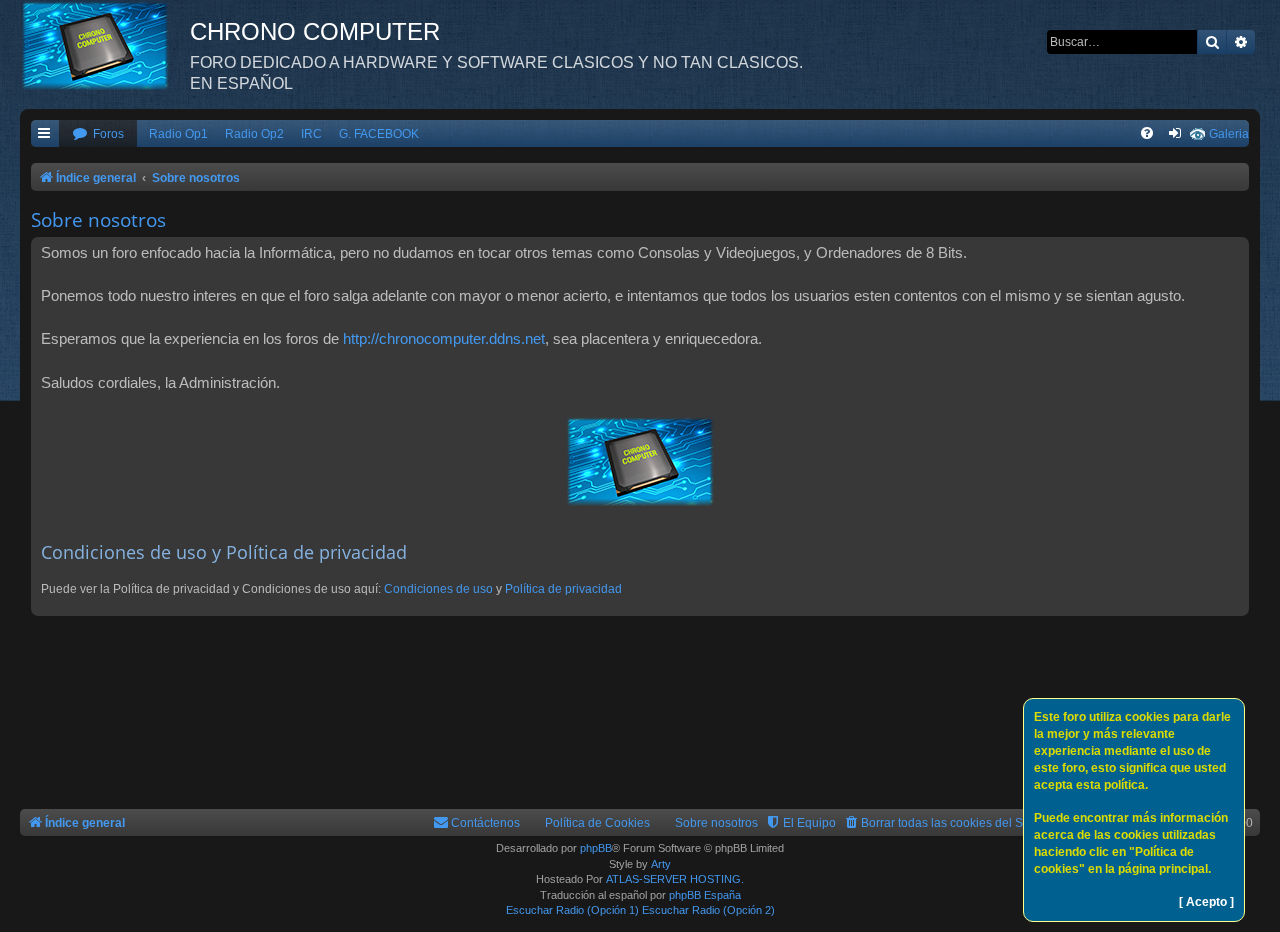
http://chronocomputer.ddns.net (444, 338)
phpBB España (705, 895)
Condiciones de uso (438, 589)
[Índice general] (105, 45)
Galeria (1229, 134)
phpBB (596, 848)
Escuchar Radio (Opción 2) (708, 910)
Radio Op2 (254, 134)
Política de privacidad (563, 589)
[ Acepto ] (1206, 902)
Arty (661, 864)
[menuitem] (98, 134)
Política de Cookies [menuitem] (597, 823)
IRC (311, 134)
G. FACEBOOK (379, 134)
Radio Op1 (178, 134)
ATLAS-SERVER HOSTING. (675, 879)
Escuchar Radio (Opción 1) (572, 910)
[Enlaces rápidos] (45, 134)
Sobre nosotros (716, 823)
